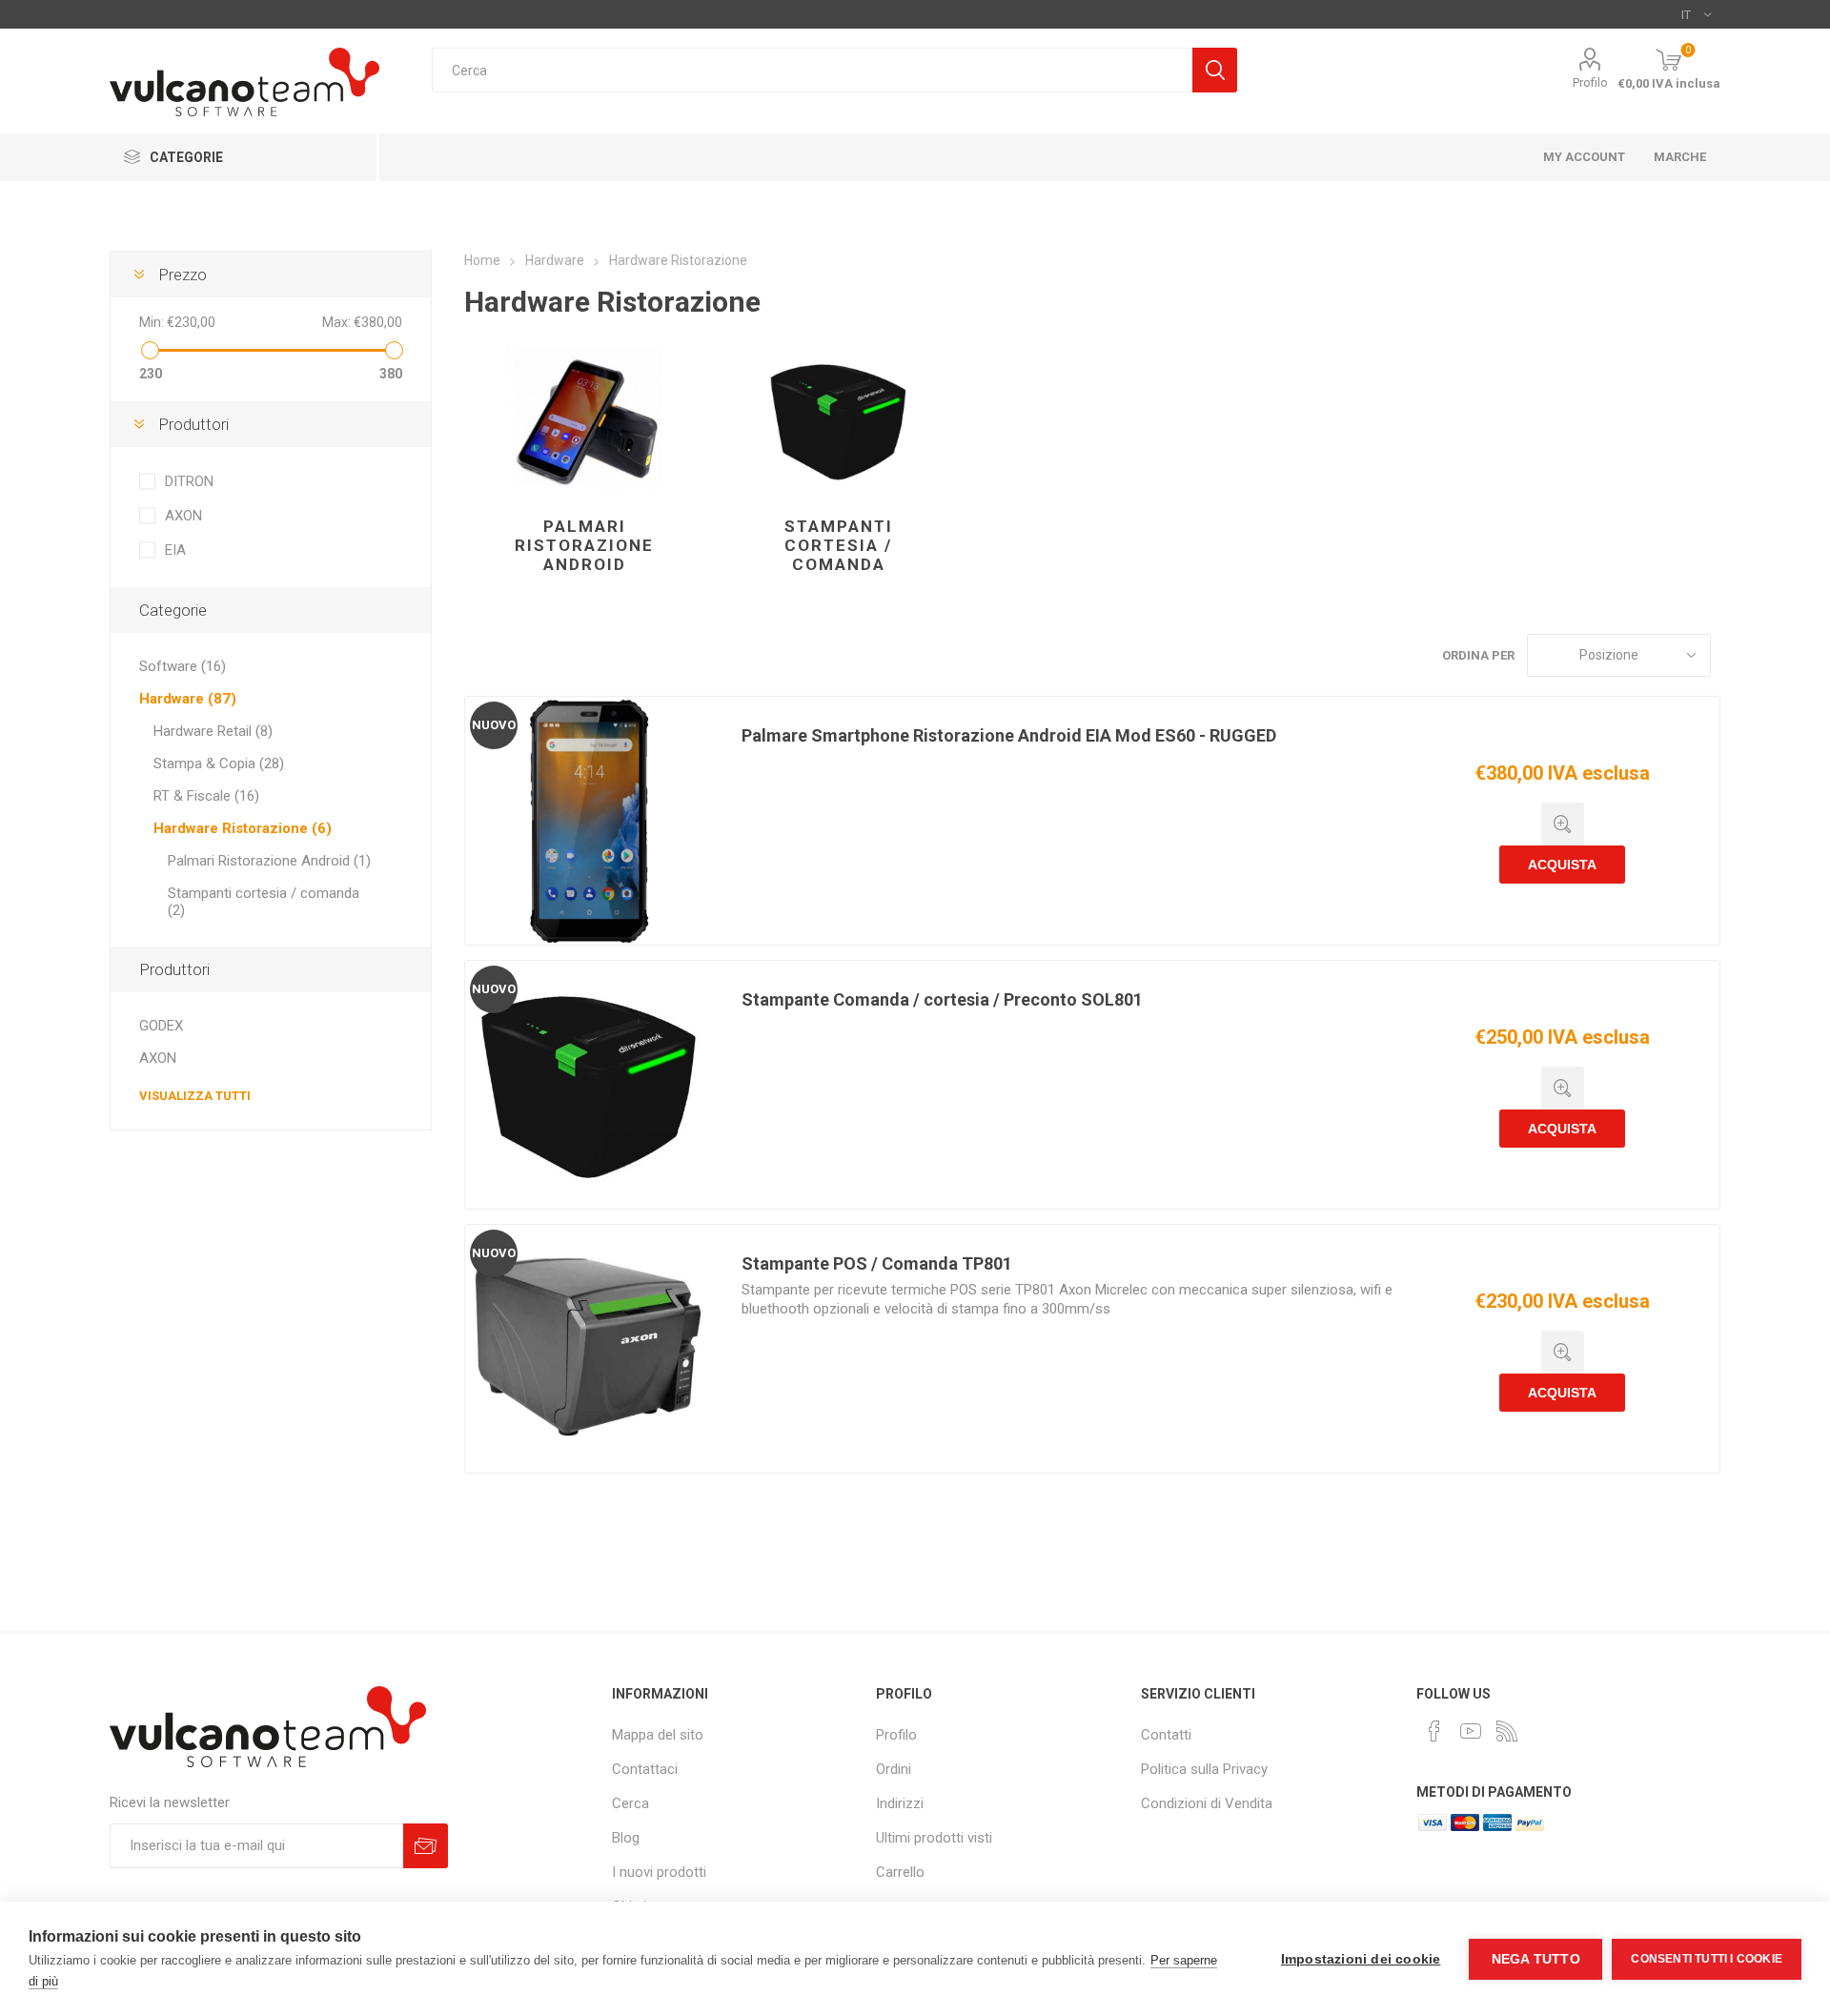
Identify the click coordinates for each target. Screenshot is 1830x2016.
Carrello (900, 1872)
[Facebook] (1434, 1731)
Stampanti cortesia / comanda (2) (264, 902)
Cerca (1215, 70)
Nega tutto (1536, 1959)
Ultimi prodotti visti (934, 1838)
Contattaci (645, 1769)
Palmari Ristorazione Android (584, 545)
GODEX (161, 1026)
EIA (175, 550)
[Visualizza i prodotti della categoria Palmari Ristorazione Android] (585, 420)
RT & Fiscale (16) (206, 796)
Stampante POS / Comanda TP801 (877, 1263)
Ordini (894, 1769)
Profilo (1590, 82)
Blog (626, 1838)
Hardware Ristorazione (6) (243, 828)
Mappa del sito (658, 1735)
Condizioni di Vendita (1207, 1803)
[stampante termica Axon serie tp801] (589, 1349)
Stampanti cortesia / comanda (839, 545)
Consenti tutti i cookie (1707, 1959)
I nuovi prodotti (659, 1872)
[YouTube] (1471, 1731)
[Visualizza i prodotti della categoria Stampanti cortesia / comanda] (838, 420)
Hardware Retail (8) (213, 731)
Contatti (1166, 1735)
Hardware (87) (188, 699)
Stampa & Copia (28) (219, 764)
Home (482, 260)
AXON (183, 516)
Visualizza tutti (195, 1096)
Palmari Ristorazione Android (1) (269, 861)
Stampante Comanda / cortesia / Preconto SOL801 (942, 999)
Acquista (1562, 865)
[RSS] (1507, 1731)
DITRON (189, 481)
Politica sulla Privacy (1204, 1769)
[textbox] (812, 70)
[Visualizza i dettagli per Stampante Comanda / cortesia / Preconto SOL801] (589, 1085)
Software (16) (183, 666)
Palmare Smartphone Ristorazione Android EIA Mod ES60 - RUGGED (1009, 735)
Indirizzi (900, 1803)
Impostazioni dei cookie (1361, 1959)
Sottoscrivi (426, 1846)
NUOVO (494, 725)
